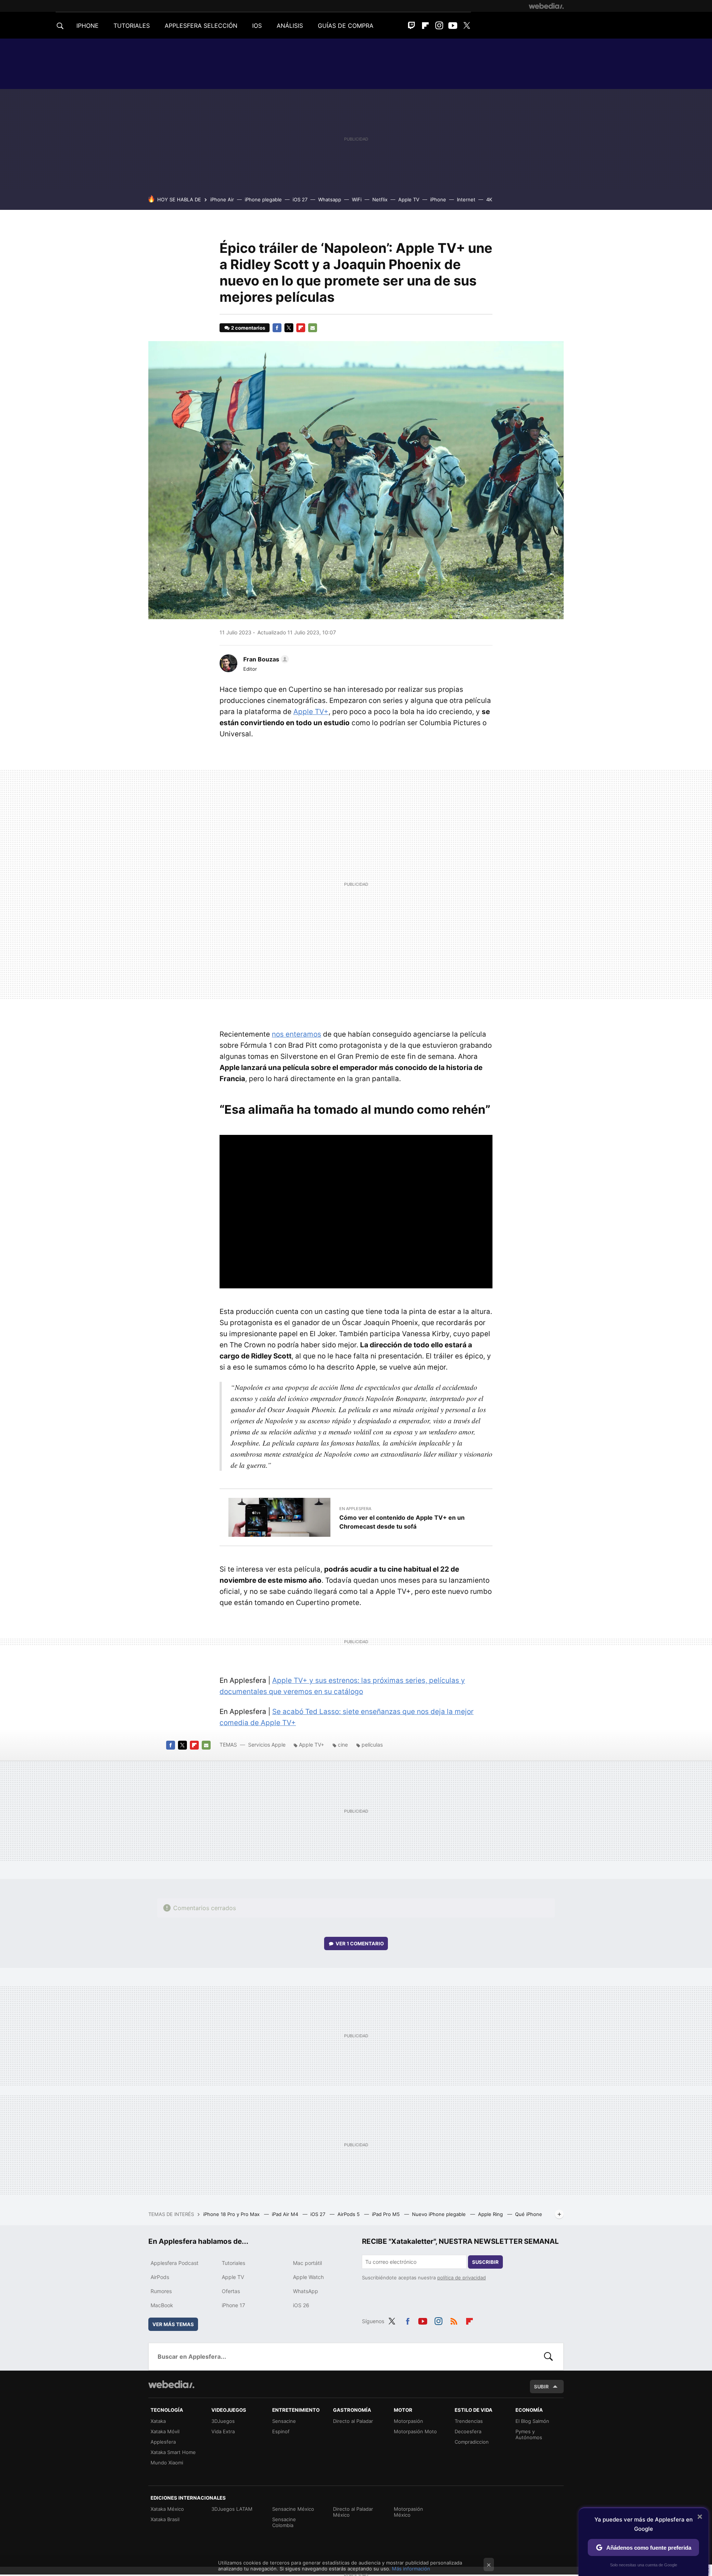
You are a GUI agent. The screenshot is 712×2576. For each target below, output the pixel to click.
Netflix (380, 199)
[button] (265, 659)
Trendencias (469, 2421)
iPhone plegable (263, 199)
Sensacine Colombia (284, 2522)
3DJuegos (223, 2421)
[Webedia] (546, 6)
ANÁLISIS (290, 26)
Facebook (277, 328)
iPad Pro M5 (387, 2214)
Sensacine (284, 2421)
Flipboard (425, 26)
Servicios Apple (267, 1745)
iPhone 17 (233, 2305)
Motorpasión (408, 2421)
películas (372, 1745)
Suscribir (485, 2262)
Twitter (467, 26)
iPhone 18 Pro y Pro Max (232, 2214)
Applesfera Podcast (174, 2263)
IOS (257, 26)
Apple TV (409, 199)
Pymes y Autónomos (529, 2434)
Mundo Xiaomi (167, 2463)
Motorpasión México (408, 2512)
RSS (454, 2320)
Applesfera (163, 2442)
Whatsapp (330, 199)
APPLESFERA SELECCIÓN (201, 26)
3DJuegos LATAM (232, 2509)
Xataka (158, 2421)
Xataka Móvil (165, 2431)
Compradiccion (472, 2442)
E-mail (313, 328)
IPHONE (88, 26)
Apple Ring (491, 2214)
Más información (411, 2569)
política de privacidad (462, 2278)
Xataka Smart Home (173, 2452)
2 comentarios (248, 328)
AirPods (160, 2277)
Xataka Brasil (165, 2519)
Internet (466, 199)
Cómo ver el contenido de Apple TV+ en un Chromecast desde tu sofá (402, 1522)
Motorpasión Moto (415, 2431)
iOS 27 (300, 199)
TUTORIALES (132, 26)
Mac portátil (307, 2263)
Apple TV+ (311, 712)
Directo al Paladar (353, 2421)
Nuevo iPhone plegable (440, 2214)
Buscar (548, 2357)
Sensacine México (293, 2509)
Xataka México (167, 2509)
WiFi (357, 199)
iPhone (438, 199)
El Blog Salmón (532, 2421)
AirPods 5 (349, 2214)
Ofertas (231, 2291)
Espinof (281, 2431)
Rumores (161, 2291)
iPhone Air (222, 199)
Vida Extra (223, 2431)
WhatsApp (306, 2291)
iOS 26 (301, 2305)
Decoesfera (468, 2431)
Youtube (453, 26)
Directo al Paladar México (353, 2512)
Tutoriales (233, 2263)
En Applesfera (355, 1509)
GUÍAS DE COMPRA (346, 26)
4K (489, 199)
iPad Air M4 (286, 2214)
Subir (541, 2387)
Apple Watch (308, 2277)
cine (343, 1745)
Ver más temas (173, 2324)
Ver (360, 1943)
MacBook (162, 2305)
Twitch (412, 26)
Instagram (439, 26)
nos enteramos (296, 1034)
